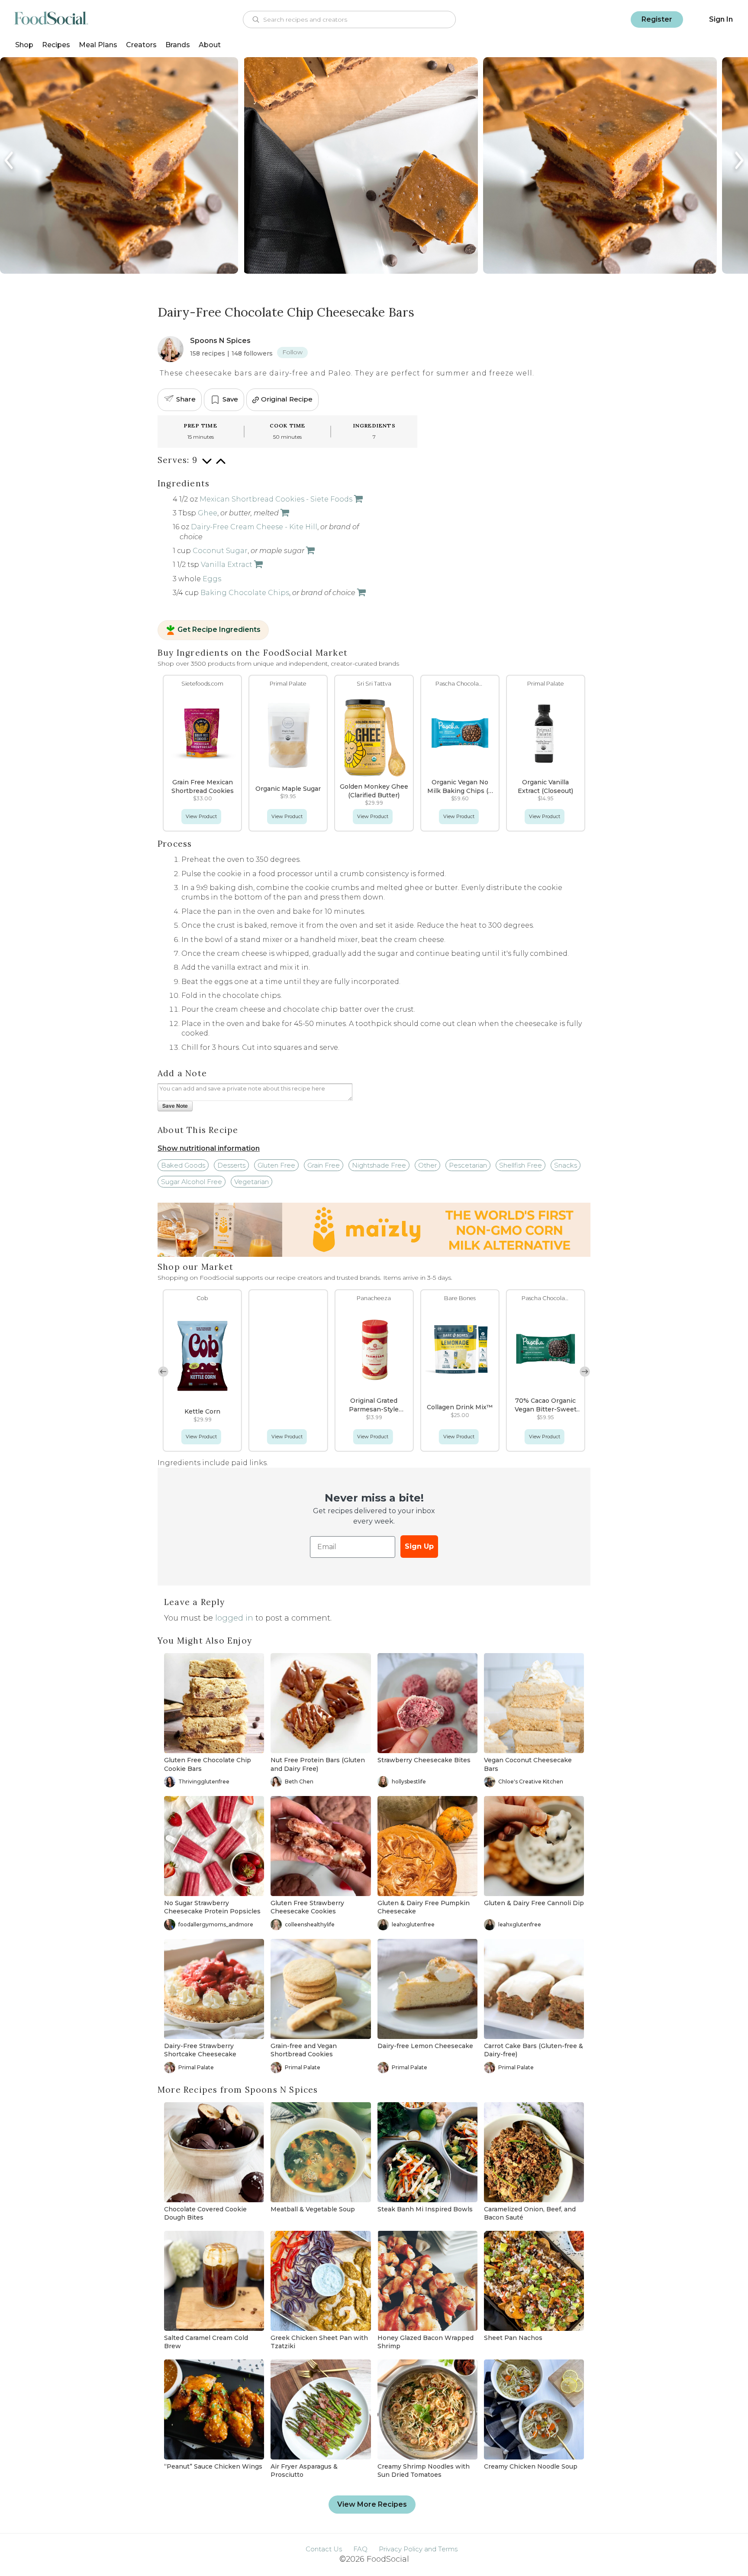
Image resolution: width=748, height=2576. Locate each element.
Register (657, 19)
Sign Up (419, 1546)
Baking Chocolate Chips (245, 593)
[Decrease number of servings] (207, 466)
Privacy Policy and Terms (418, 2549)
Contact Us (324, 2549)
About (210, 45)
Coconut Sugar (220, 551)
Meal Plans (98, 45)
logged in (234, 1618)
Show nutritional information (209, 1148)
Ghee (208, 513)
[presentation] (10, 160)
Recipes (56, 45)
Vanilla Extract (227, 565)
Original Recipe (287, 399)
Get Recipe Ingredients (219, 630)
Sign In (721, 19)
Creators (141, 45)
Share (186, 399)
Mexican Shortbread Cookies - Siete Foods (276, 499)
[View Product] (358, 499)
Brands (178, 45)
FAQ (360, 2549)
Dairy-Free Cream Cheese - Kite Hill (254, 527)
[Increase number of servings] (221, 466)
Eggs (212, 579)
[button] (585, 1372)
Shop (24, 45)
